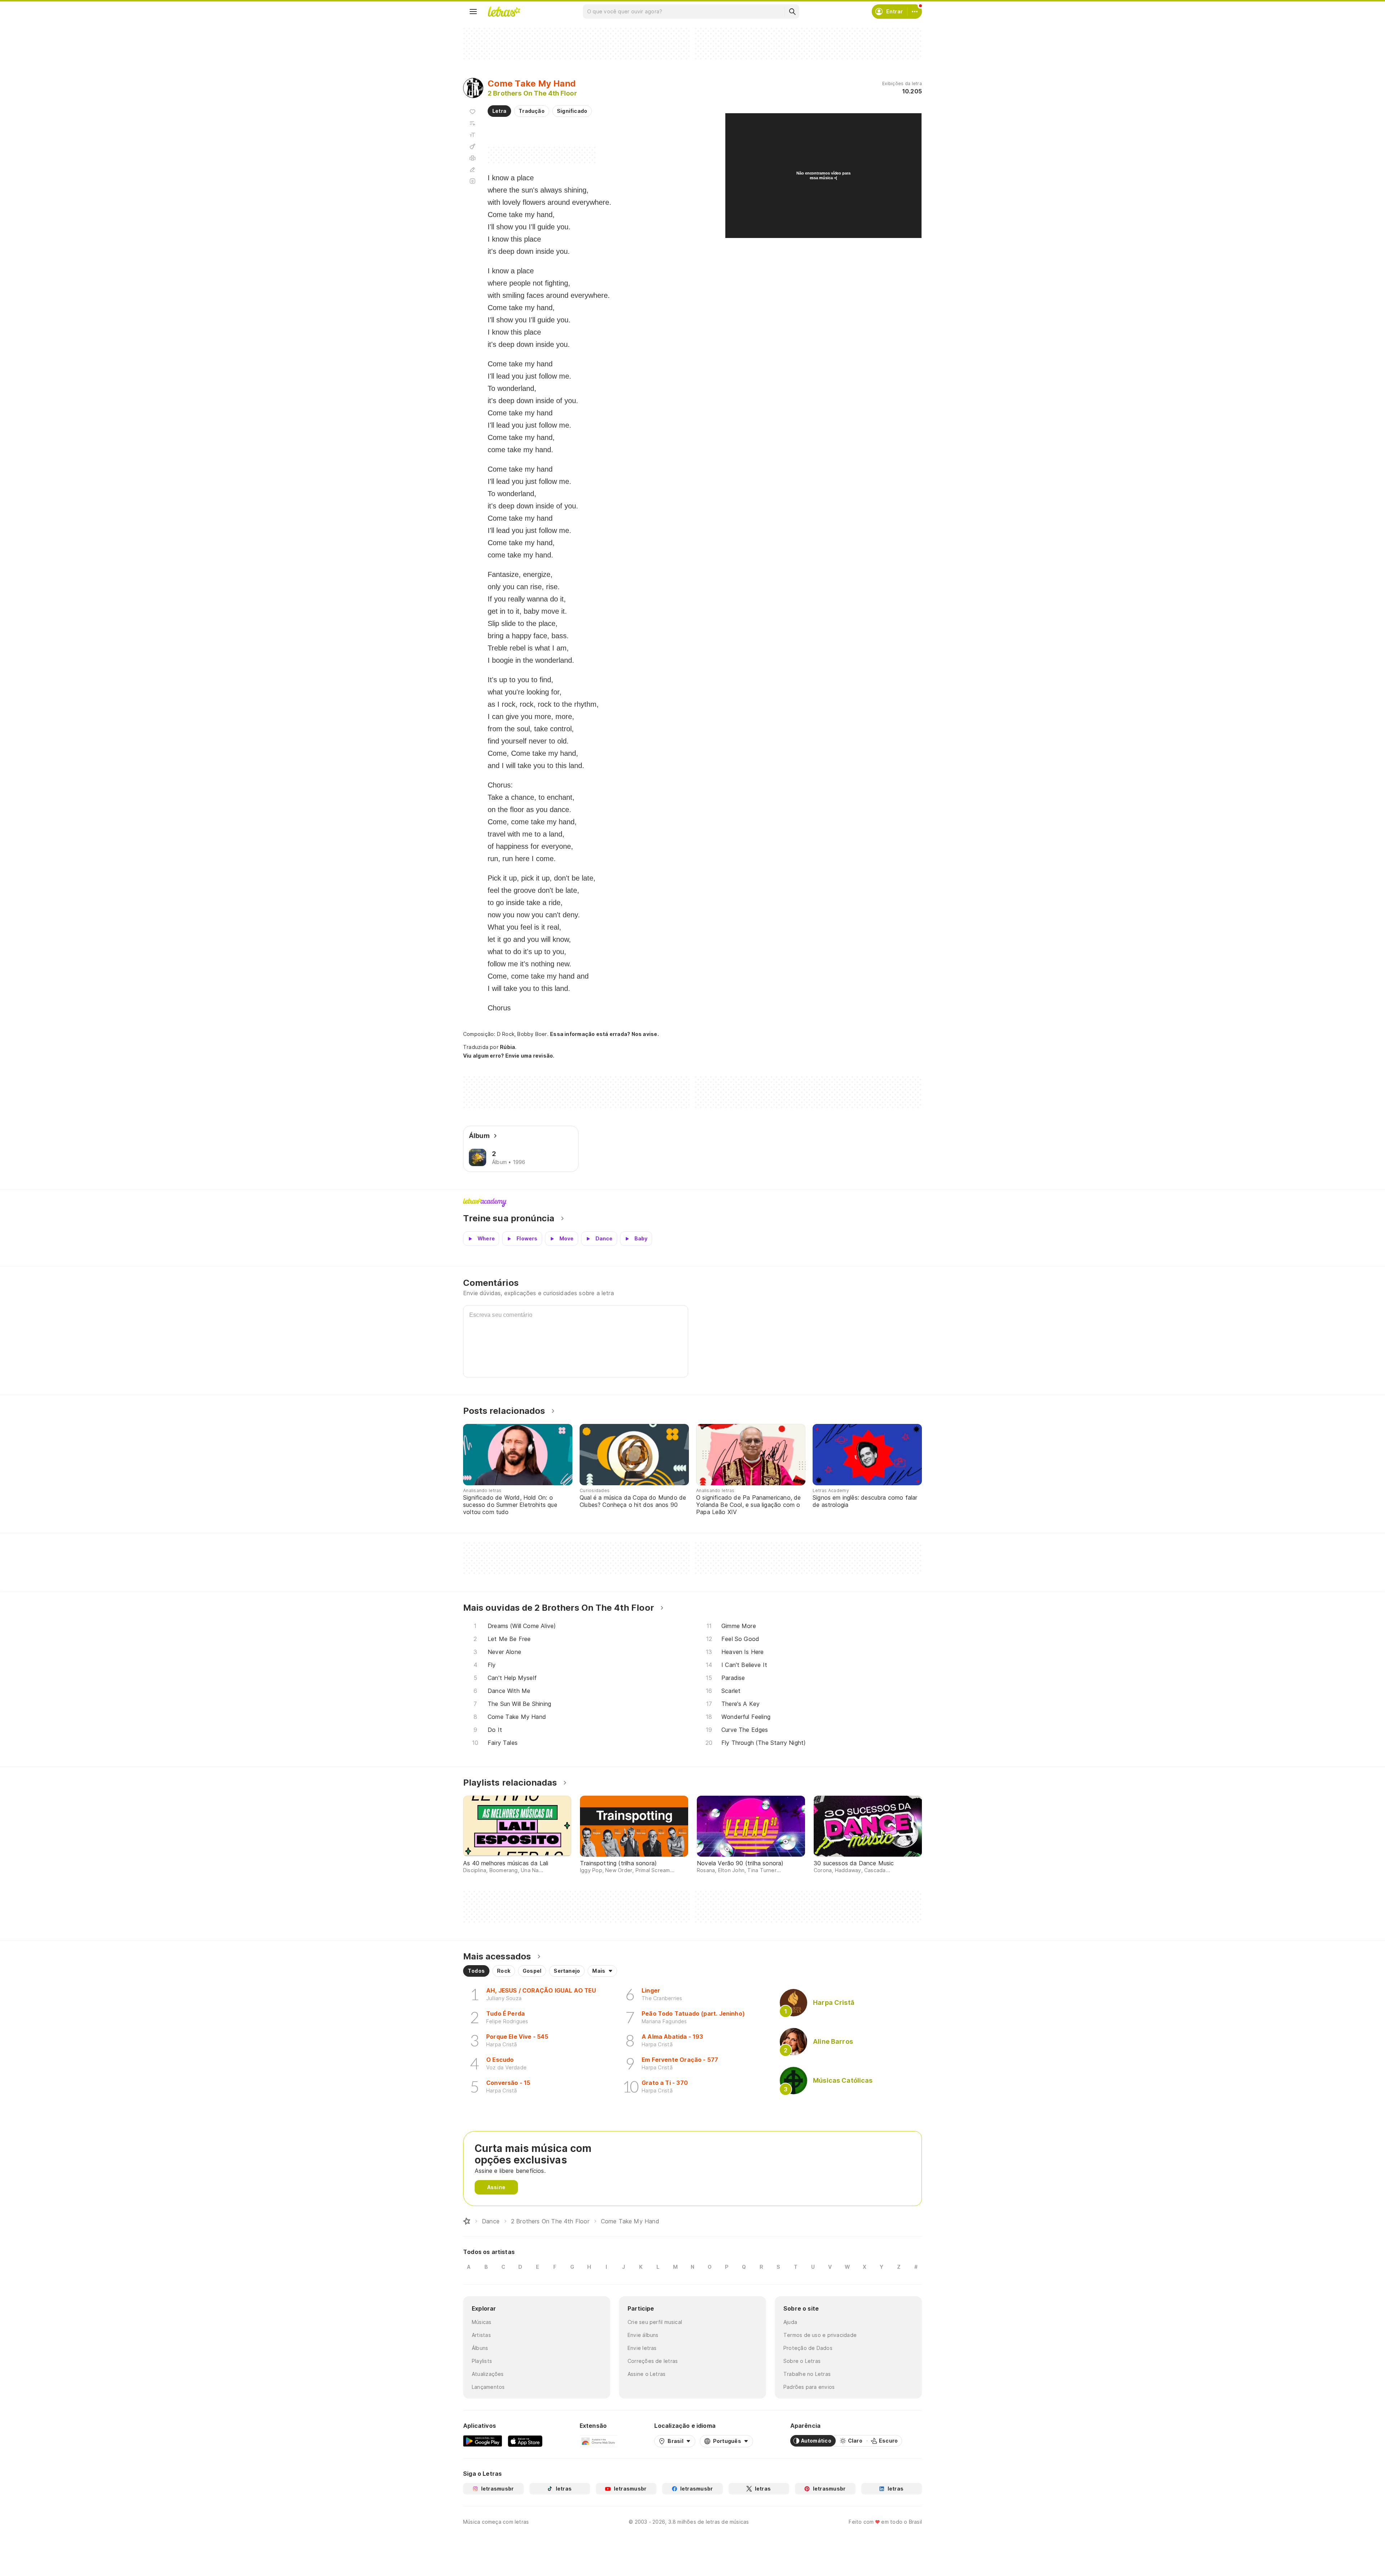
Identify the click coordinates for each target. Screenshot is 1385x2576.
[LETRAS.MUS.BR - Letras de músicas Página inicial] (504, 12)
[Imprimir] (472, 158)
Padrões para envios (809, 2387)
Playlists (482, 2361)
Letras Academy (692, 1203)
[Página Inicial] (467, 2221)
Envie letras (642, 2348)
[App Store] (525, 2441)
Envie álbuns (643, 2335)
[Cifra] (472, 146)
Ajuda (790, 2322)
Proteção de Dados (808, 2348)
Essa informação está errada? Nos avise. (604, 1034)
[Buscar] (792, 12)
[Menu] (473, 12)
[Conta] (915, 12)
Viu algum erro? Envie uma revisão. (509, 1056)
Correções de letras (653, 2361)
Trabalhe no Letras (807, 2374)
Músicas (482, 2322)
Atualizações (488, 2374)
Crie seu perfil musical (655, 2322)
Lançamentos (488, 2387)
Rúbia (507, 1047)
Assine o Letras (647, 2374)
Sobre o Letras (802, 2361)
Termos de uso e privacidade (820, 2335)
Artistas (481, 2335)
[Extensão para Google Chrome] (599, 2441)
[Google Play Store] (483, 2441)
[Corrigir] (472, 169)
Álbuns (480, 2348)
